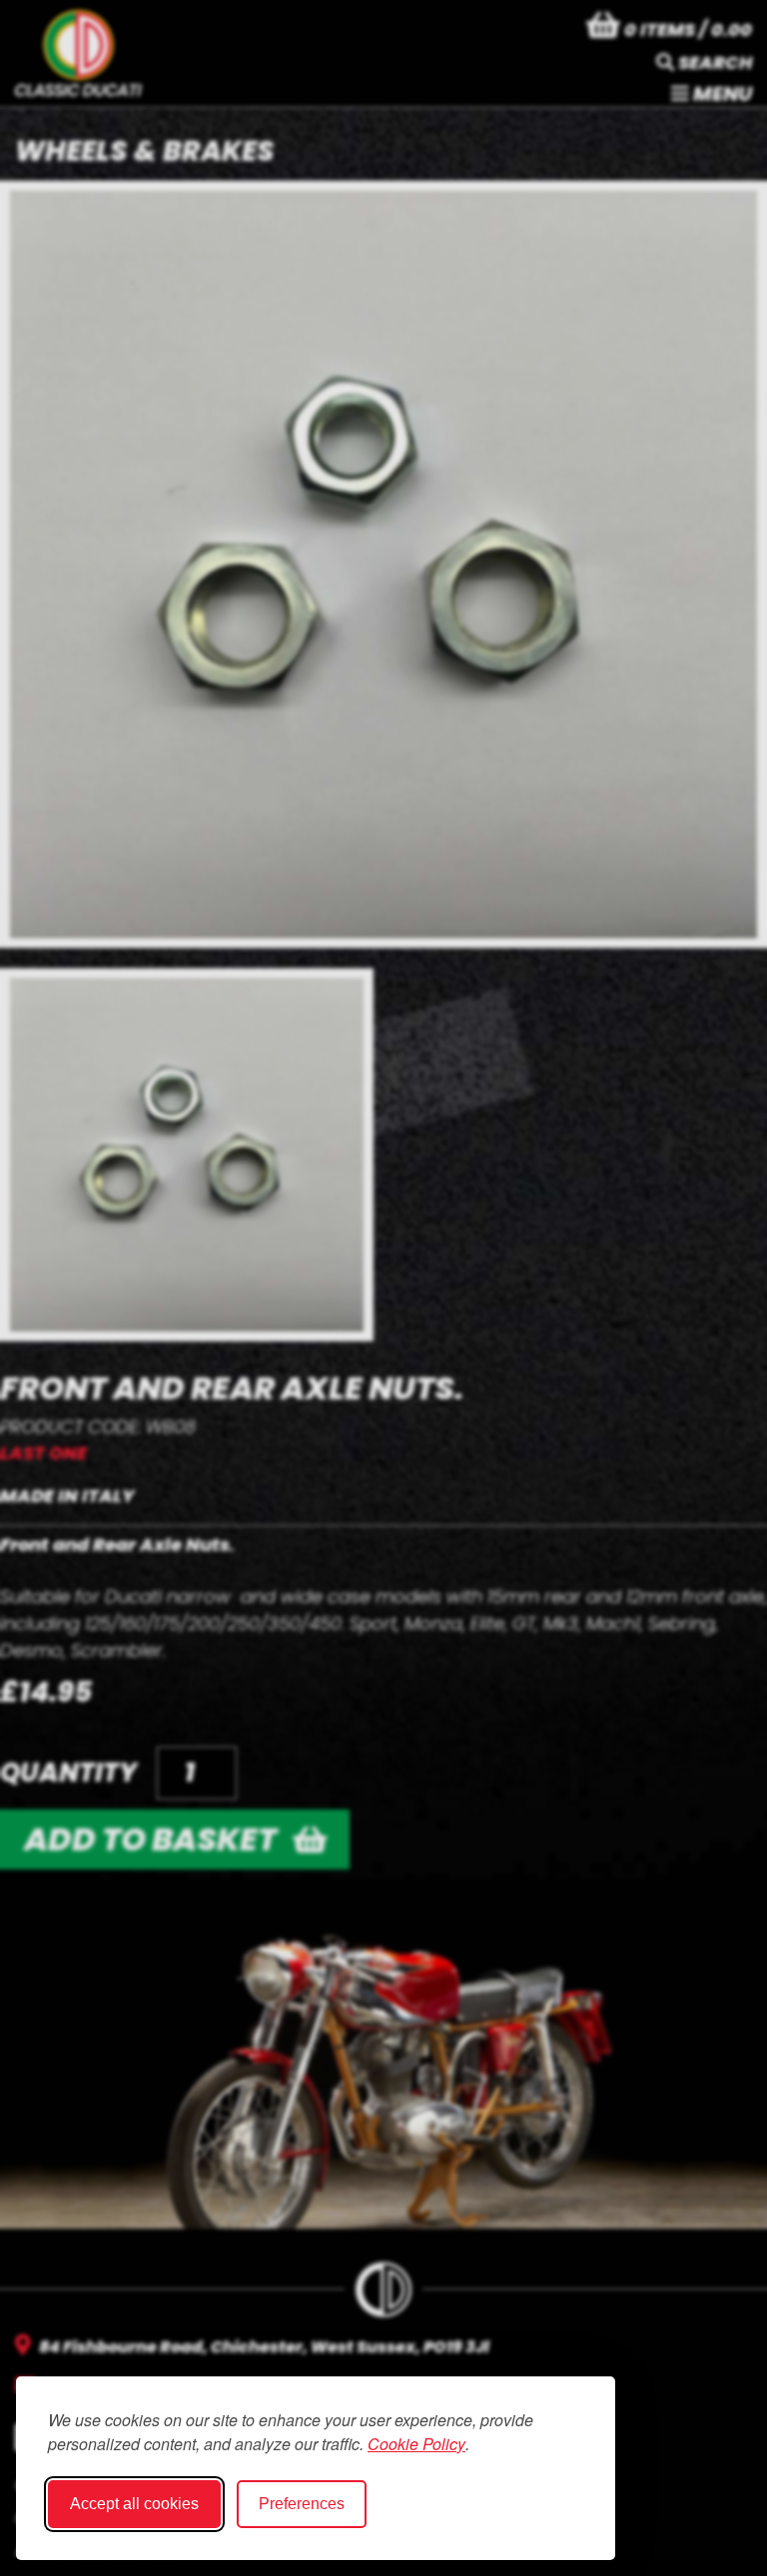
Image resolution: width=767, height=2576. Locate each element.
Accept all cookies (134, 2504)
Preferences (302, 2504)
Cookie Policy (416, 2444)
